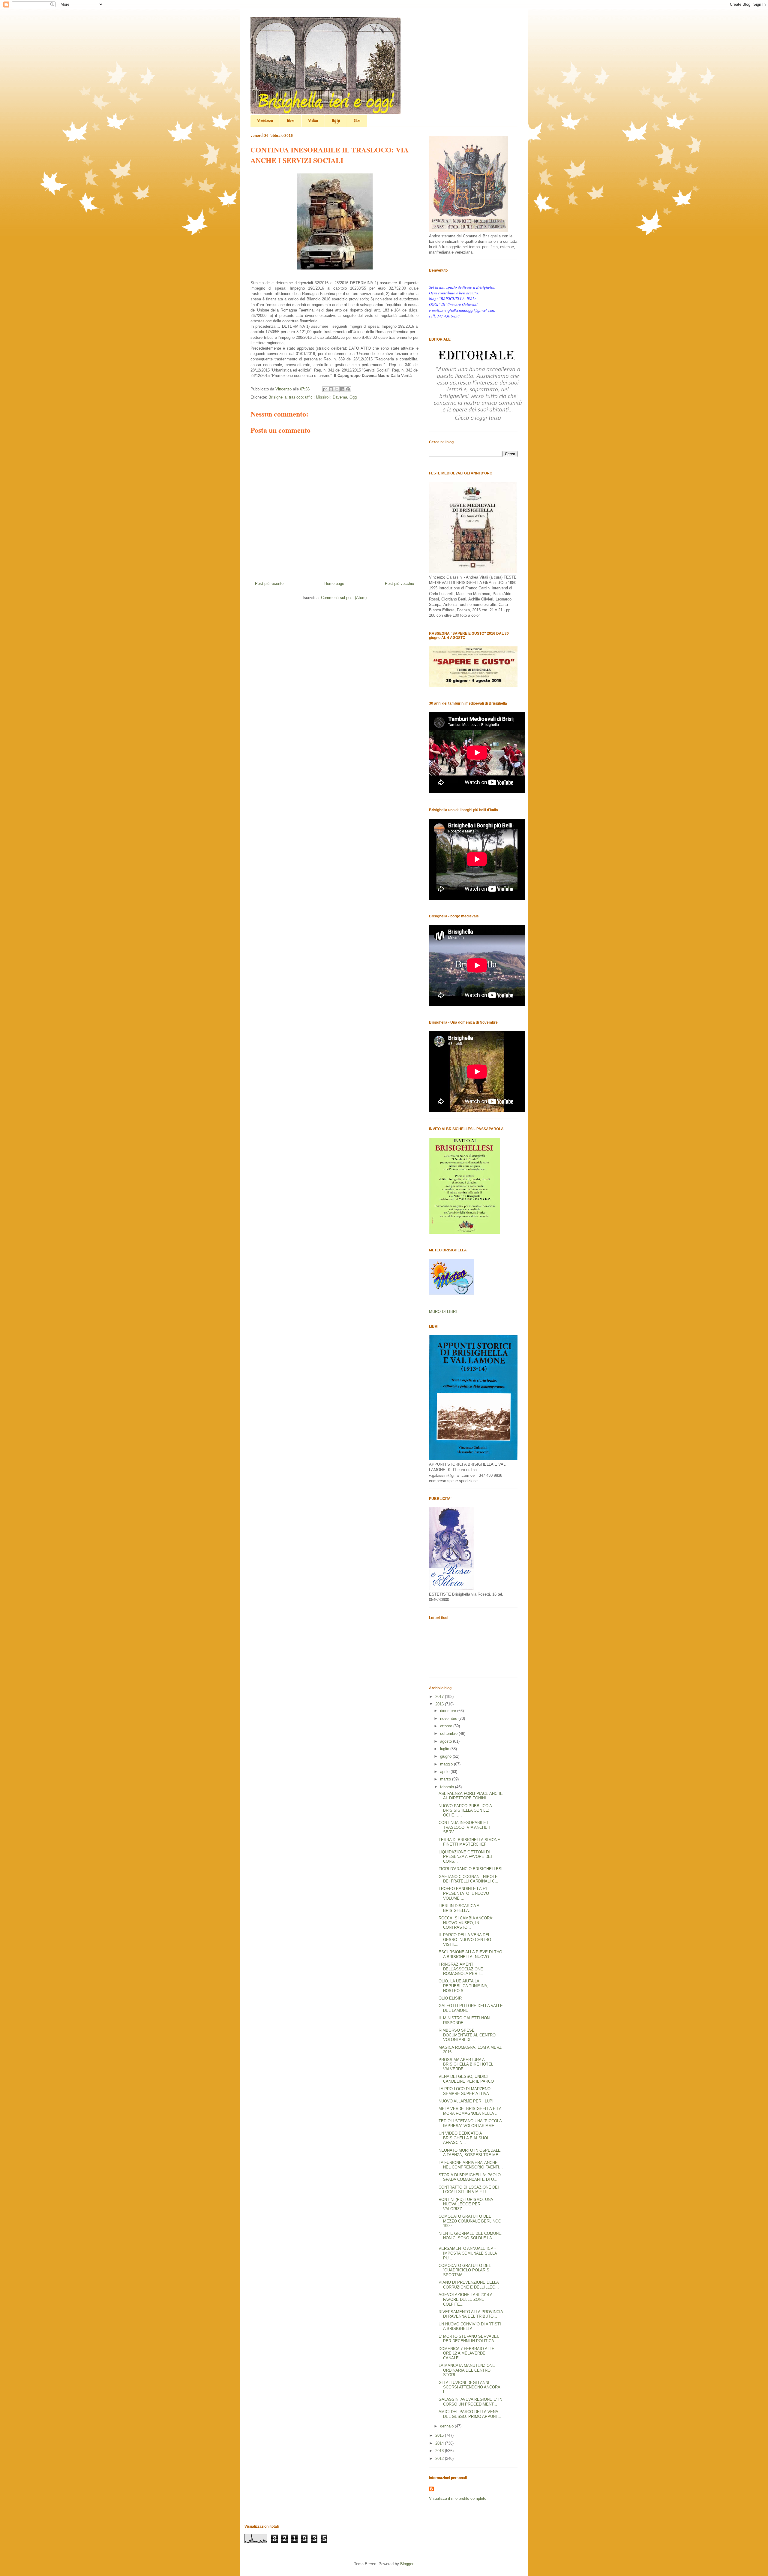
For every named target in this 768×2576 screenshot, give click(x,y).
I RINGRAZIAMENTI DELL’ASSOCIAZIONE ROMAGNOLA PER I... (461, 1969)
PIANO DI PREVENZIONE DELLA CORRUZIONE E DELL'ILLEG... (469, 2285)
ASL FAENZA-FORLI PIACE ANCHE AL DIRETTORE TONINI (471, 1796)
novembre (449, 1718)
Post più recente (269, 584)
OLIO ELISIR (450, 1998)
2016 (440, 1704)
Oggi (336, 121)
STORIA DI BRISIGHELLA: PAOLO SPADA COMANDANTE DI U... (470, 2177)
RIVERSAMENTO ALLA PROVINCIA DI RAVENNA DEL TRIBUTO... (471, 2314)
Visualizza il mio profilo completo (458, 2498)
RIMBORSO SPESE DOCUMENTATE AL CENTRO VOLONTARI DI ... (467, 2035)
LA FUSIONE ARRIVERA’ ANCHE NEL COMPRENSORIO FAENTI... (471, 2165)
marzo (446, 1779)
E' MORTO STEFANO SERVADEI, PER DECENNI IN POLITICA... (469, 2339)
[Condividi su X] (337, 389)
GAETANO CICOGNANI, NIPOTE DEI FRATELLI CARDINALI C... (468, 1879)
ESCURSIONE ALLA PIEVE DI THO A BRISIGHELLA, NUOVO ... (470, 1954)
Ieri (357, 121)
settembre (449, 1733)
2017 (440, 1697)
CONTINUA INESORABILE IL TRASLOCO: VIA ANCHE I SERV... (465, 1827)
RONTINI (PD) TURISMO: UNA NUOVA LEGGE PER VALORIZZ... (466, 2204)
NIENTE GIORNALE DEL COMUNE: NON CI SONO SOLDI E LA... (471, 2236)
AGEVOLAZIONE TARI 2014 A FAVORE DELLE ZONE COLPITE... (465, 2299)
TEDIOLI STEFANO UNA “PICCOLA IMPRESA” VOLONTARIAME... (470, 2123)
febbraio (448, 1787)
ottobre (447, 1726)
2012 (440, 2459)
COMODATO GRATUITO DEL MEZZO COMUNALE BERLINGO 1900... (470, 2221)
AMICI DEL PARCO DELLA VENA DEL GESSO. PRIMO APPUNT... (470, 2414)
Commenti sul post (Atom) (344, 598)
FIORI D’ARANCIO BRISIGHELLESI (471, 1869)
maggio (447, 1764)
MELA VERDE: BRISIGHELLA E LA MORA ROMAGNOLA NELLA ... (470, 2111)
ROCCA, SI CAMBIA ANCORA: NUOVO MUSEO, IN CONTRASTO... (466, 1923)
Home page (334, 584)
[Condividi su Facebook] (342, 389)
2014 (440, 2443)
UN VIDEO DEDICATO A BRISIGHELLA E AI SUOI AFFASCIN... (463, 2138)
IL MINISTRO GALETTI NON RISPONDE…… (464, 2020)
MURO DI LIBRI (443, 1312)
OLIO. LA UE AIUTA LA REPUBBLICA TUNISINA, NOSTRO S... (463, 1986)
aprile (445, 1772)
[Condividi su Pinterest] (348, 389)
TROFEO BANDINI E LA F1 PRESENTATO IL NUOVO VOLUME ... (464, 1893)
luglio (445, 1749)
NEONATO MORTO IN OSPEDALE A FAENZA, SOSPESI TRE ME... (470, 2153)
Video (313, 121)
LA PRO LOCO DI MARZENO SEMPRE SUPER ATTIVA (465, 2091)
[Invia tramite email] (325, 389)
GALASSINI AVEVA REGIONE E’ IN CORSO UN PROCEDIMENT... (470, 2402)
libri (291, 121)
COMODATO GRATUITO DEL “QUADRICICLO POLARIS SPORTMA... (465, 2270)
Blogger (407, 2564)
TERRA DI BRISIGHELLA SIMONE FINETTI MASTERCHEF (469, 1842)
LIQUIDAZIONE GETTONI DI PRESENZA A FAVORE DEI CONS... (465, 1857)
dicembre (449, 1711)
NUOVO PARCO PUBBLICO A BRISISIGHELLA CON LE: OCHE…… (465, 1810)
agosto (447, 1741)
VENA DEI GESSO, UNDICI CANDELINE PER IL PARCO (466, 2079)
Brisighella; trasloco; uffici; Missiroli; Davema (308, 397)
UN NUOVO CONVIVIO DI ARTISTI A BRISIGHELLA (470, 2326)
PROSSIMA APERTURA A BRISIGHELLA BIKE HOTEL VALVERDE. (466, 2064)
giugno (446, 1756)
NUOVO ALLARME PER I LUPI (466, 2101)
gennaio (447, 2426)
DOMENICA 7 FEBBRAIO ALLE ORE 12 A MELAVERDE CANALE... (466, 2353)
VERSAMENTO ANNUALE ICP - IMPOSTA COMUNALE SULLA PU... (468, 2253)
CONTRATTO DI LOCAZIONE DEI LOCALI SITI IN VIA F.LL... (469, 2190)
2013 (440, 2451)
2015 (440, 2435)
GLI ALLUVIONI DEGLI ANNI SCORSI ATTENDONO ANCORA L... (469, 2387)
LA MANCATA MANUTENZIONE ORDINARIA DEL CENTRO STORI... (467, 2370)
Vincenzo (265, 121)
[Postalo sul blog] (331, 389)
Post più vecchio (399, 584)
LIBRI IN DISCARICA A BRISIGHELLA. (459, 1908)
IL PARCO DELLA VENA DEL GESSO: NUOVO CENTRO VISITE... (465, 1940)
